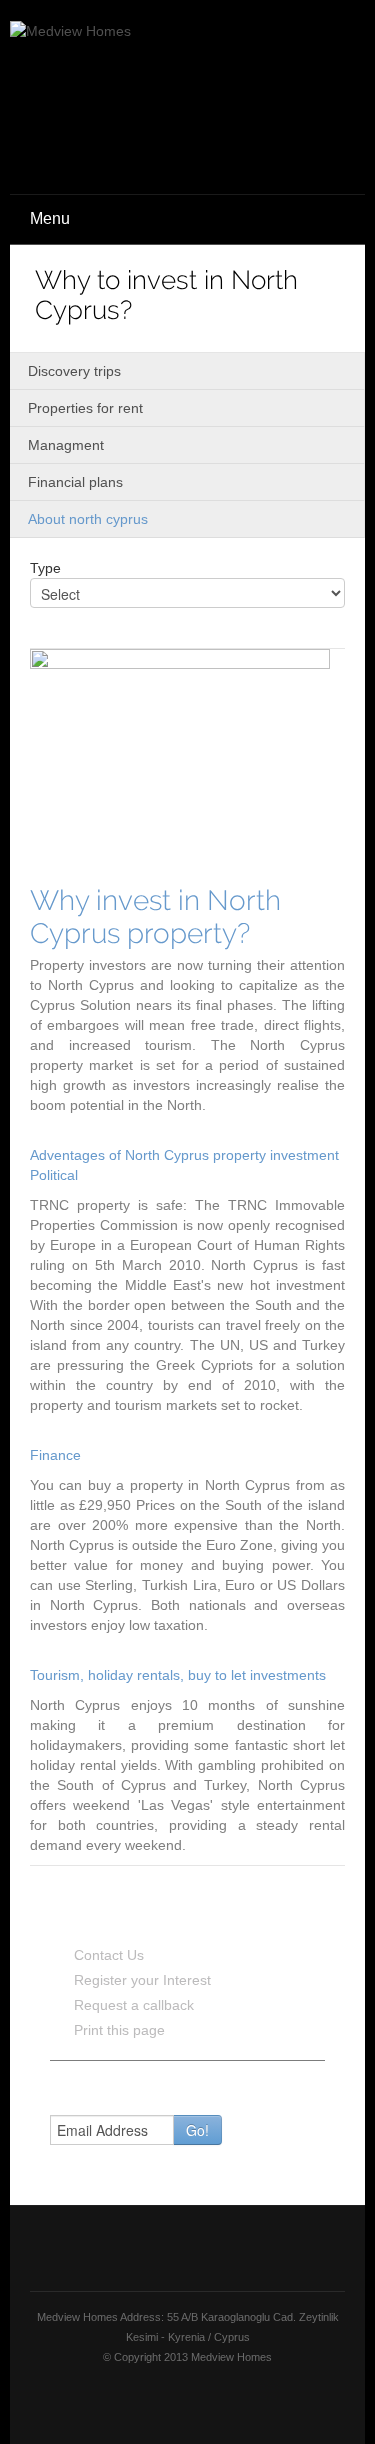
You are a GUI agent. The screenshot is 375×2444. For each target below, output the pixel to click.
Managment (66, 445)
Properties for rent (85, 408)
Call (305, 137)
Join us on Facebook (166, 2400)
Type (45, 568)
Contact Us (109, 1955)
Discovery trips (74, 371)
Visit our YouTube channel (208, 2400)
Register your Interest (142, 1980)
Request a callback (134, 2005)
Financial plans (75, 482)
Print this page (119, 2030)
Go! (197, 2130)
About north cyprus (88, 519)
